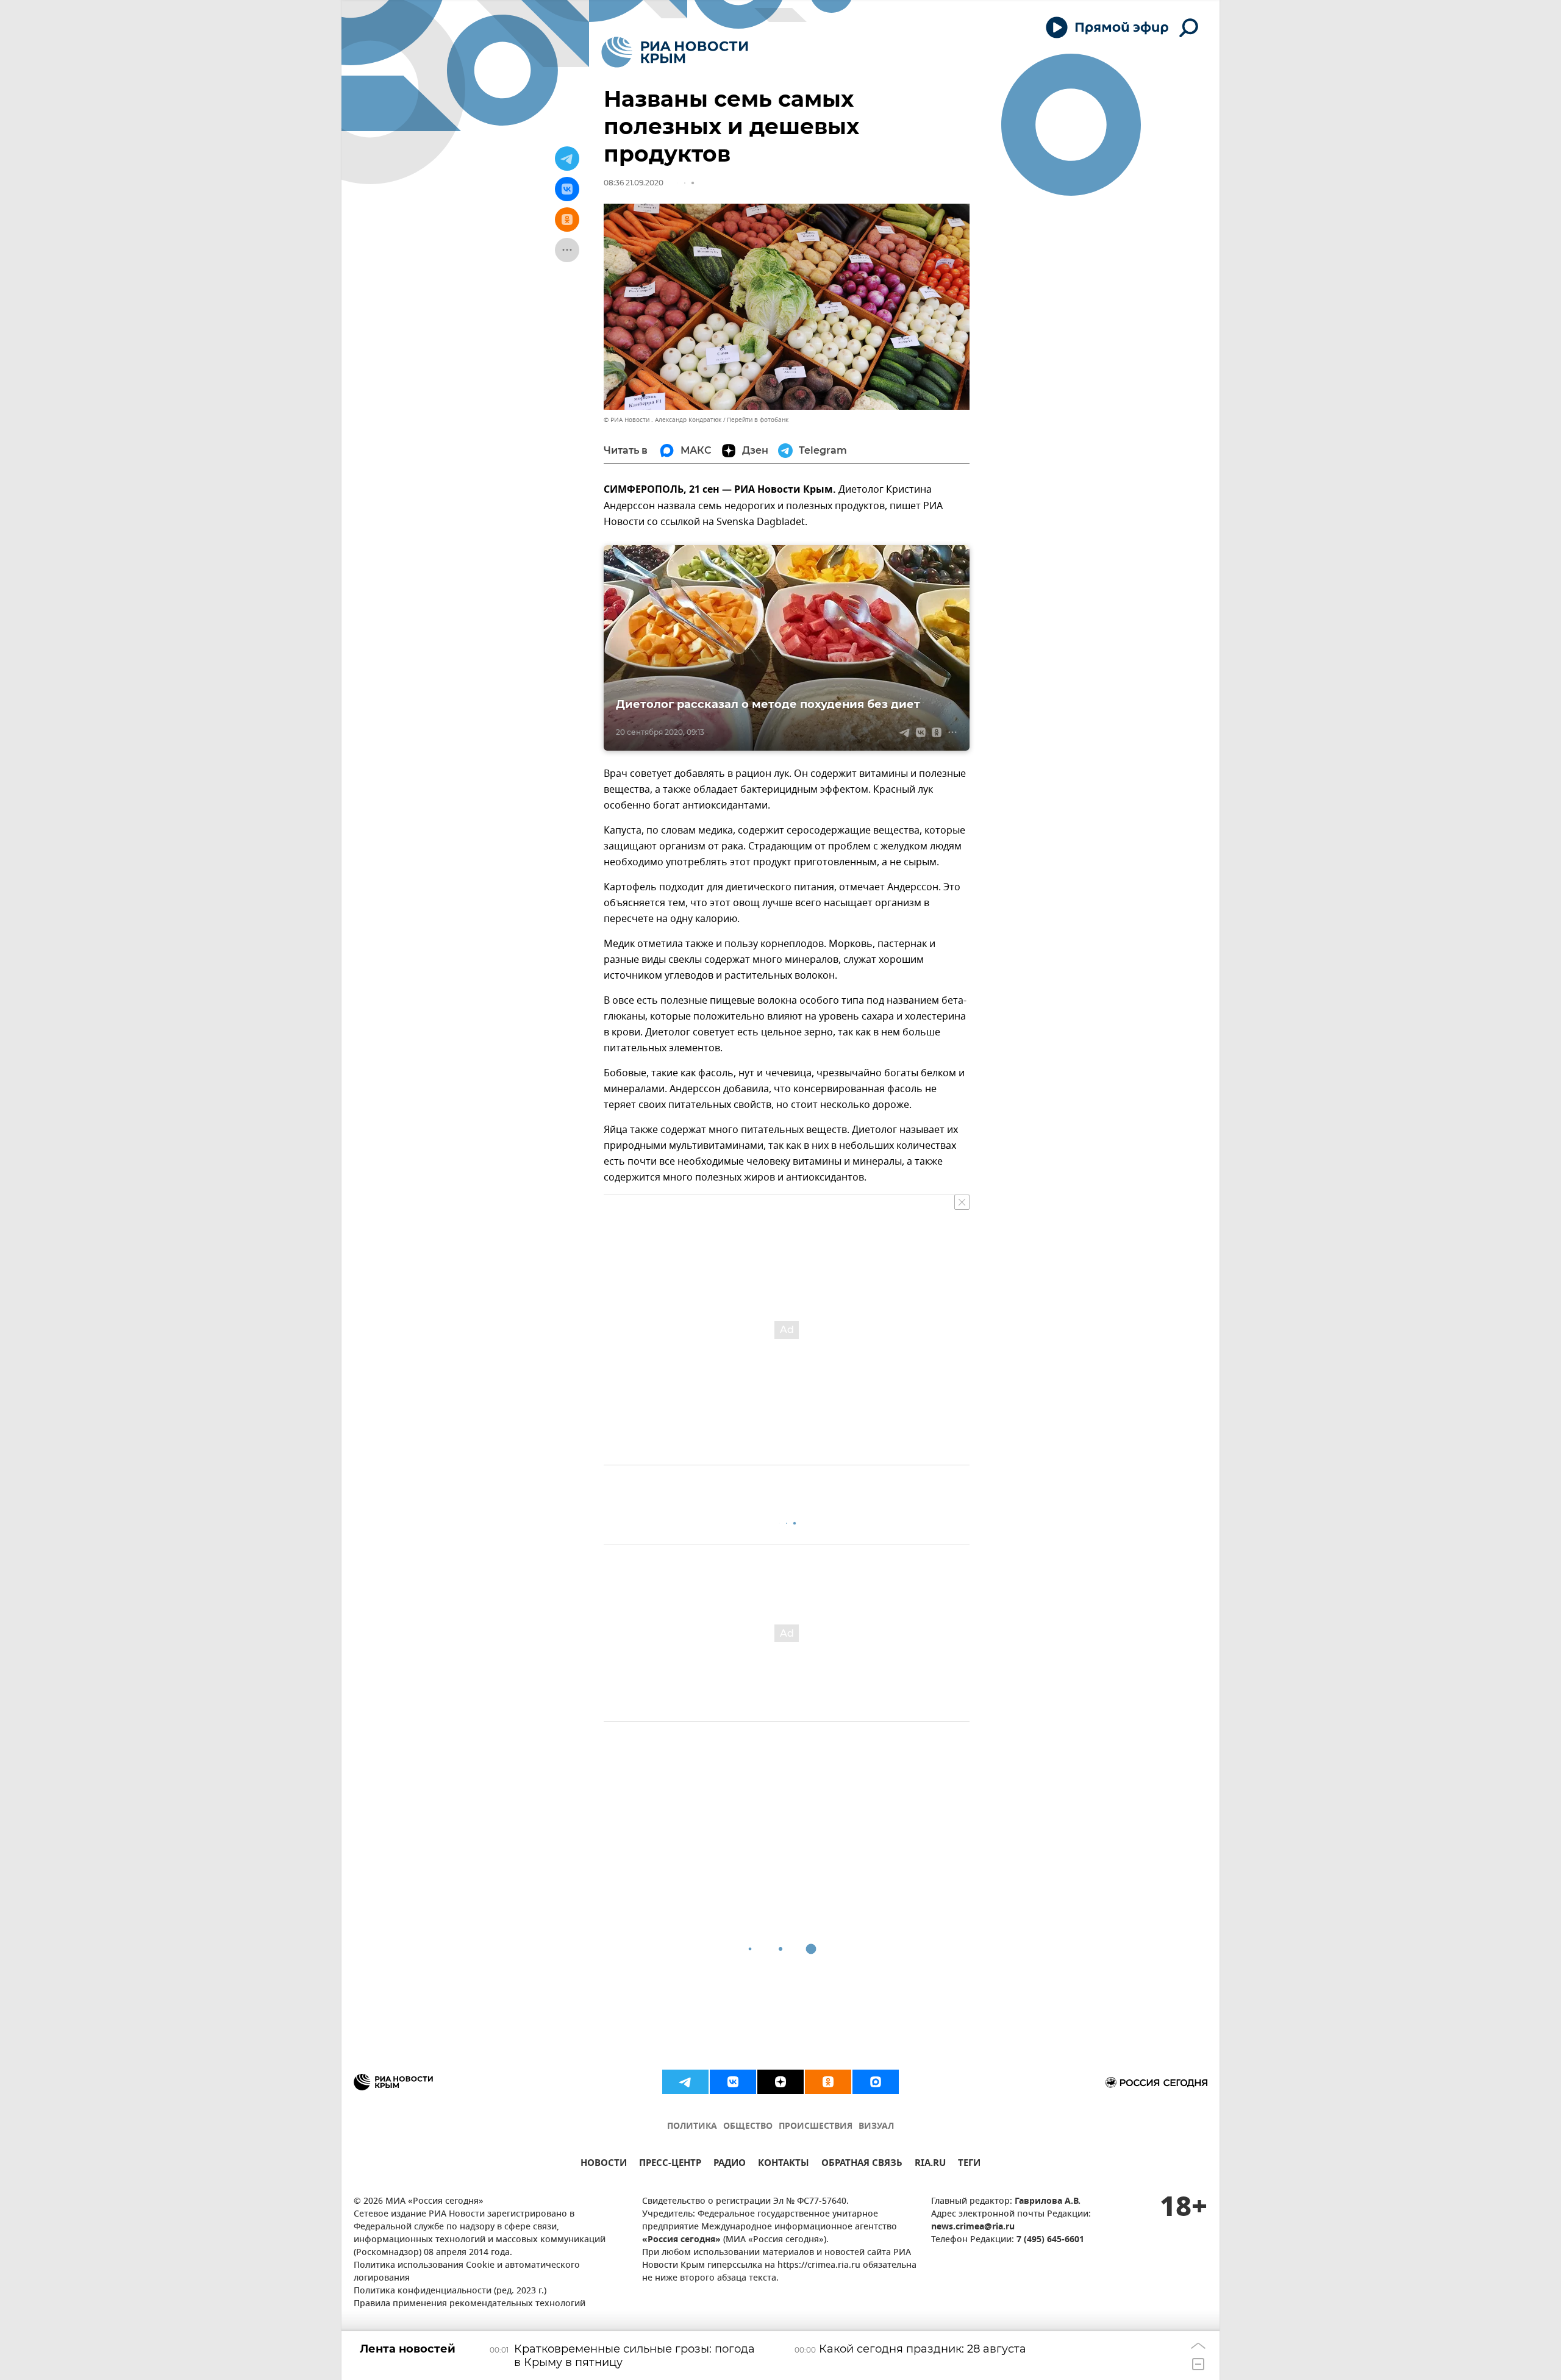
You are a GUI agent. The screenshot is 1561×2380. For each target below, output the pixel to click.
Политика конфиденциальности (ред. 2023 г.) (450, 2291)
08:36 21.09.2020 (634, 183)
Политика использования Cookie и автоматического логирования (467, 2272)
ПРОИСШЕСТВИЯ (816, 2127)
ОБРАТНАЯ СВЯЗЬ (862, 2164)
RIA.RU (930, 2164)
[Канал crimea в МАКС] (876, 2082)
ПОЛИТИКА (692, 2127)
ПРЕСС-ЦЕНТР (670, 2164)
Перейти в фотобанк (758, 420)
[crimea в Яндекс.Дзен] (780, 2082)
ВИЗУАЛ (876, 2127)
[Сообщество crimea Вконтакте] (733, 2082)
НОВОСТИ (604, 2164)
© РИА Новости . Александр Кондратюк (663, 420)
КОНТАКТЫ (784, 2164)
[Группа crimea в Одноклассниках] (828, 2082)
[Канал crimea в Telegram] (685, 2082)
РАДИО (730, 2164)
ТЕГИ (969, 2164)
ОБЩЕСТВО (748, 2127)
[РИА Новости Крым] (675, 52)
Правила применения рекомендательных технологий (470, 2304)
